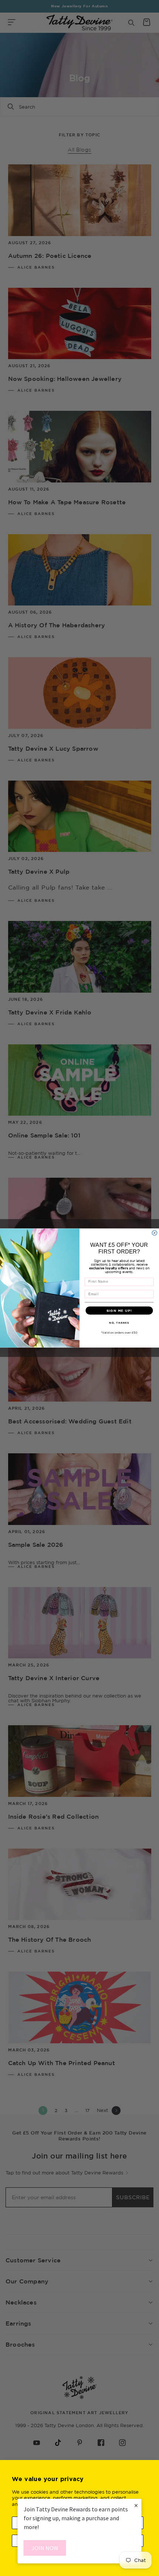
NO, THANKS (119, 1323)
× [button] (136, 2505)
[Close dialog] (154, 1233)
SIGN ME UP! (119, 1310)
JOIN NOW (45, 2548)
